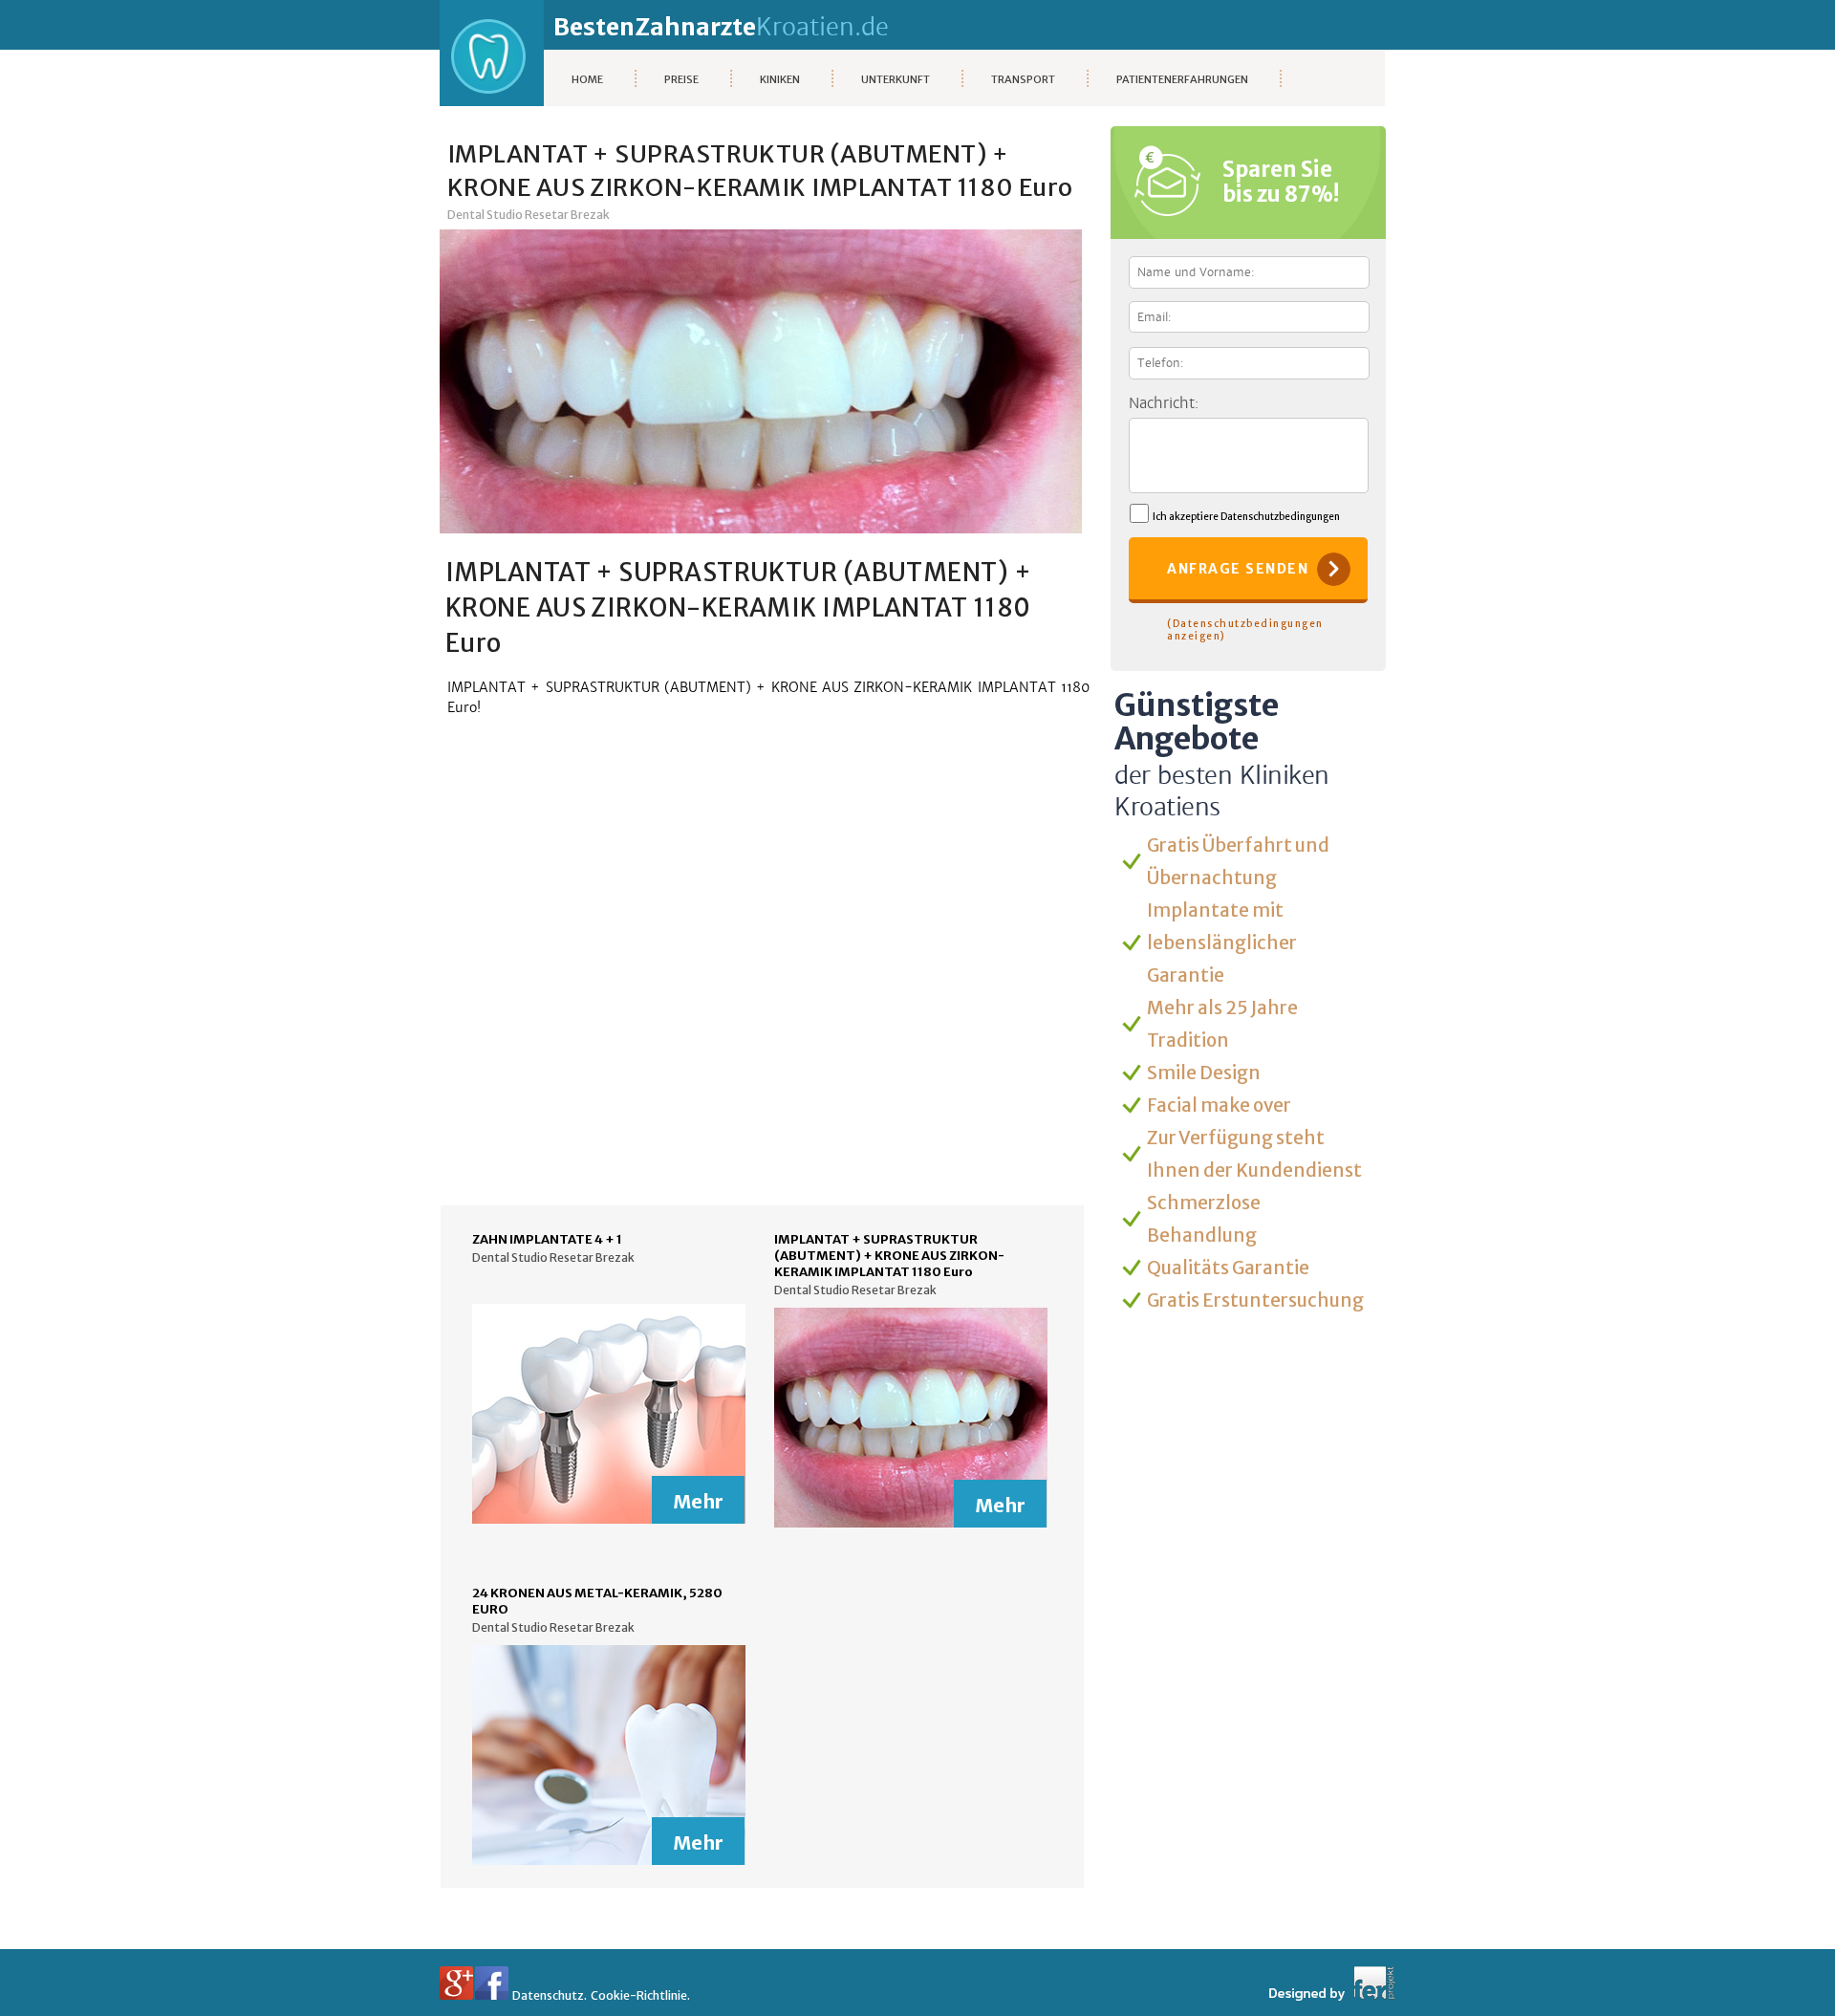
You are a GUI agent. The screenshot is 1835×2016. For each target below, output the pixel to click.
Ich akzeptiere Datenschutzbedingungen (1244, 517)
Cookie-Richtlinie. (640, 1995)
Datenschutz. (550, 1995)
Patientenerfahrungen (1182, 79)
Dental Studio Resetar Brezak (529, 215)
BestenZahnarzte (721, 27)
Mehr (698, 1501)
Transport (1023, 79)
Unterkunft (896, 79)
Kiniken (780, 79)
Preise (681, 79)
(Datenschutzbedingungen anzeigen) (1245, 630)
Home (587, 79)
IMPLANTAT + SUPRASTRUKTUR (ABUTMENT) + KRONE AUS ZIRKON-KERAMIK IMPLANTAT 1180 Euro (889, 1256)
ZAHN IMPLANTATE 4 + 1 (547, 1239)
